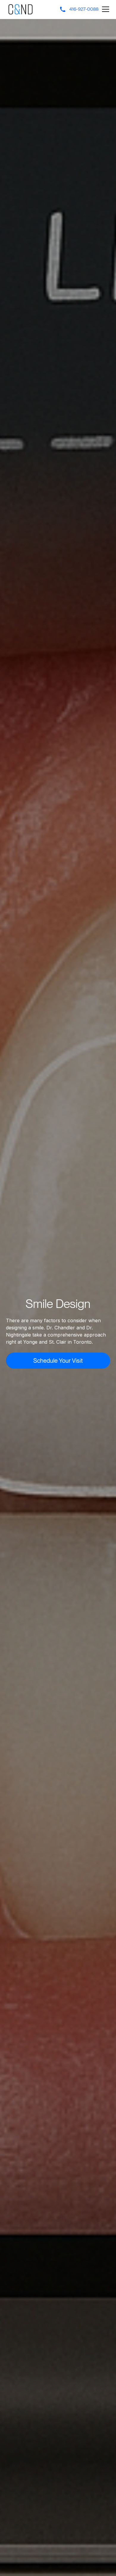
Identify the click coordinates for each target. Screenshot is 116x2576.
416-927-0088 (84, 9)
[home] (21, 10)
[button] (104, 9)
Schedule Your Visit (58, 1360)
